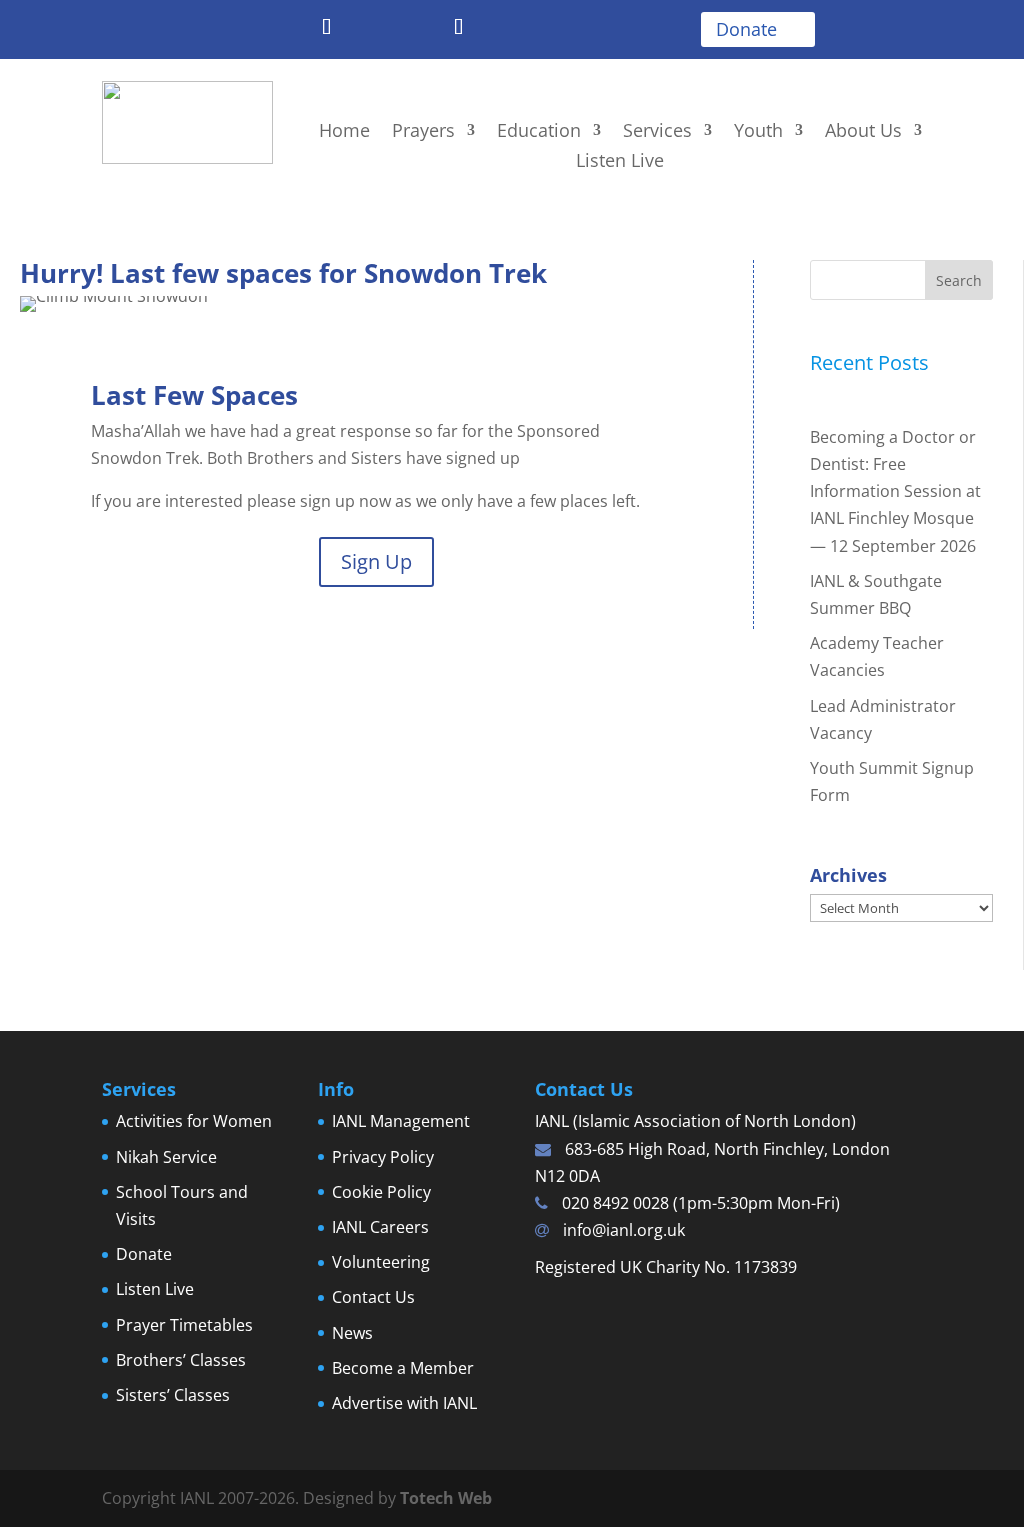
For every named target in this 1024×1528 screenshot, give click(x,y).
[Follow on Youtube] (370, 28)
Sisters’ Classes (173, 1395)
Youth (758, 132)
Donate (746, 29)
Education (539, 132)
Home (344, 132)
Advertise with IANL (404, 1403)
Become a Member (403, 1368)
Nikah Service (166, 1157)
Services (657, 132)
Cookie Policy (381, 1192)
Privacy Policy (383, 1157)
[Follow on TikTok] (458, 28)
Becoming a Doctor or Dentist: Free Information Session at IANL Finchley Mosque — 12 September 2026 (895, 491)
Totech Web (446, 1498)
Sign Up (376, 561)
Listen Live (620, 162)
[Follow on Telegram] (326, 28)
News (352, 1333)
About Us (863, 132)
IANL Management (401, 1121)
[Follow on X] (282, 28)
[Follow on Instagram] (414, 28)
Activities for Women (194, 1121)
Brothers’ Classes (181, 1360)
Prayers (423, 132)
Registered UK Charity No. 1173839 (666, 1267)
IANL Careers (380, 1227)
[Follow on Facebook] (238, 28)
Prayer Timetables (184, 1325)
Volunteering (381, 1262)
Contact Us (373, 1297)
